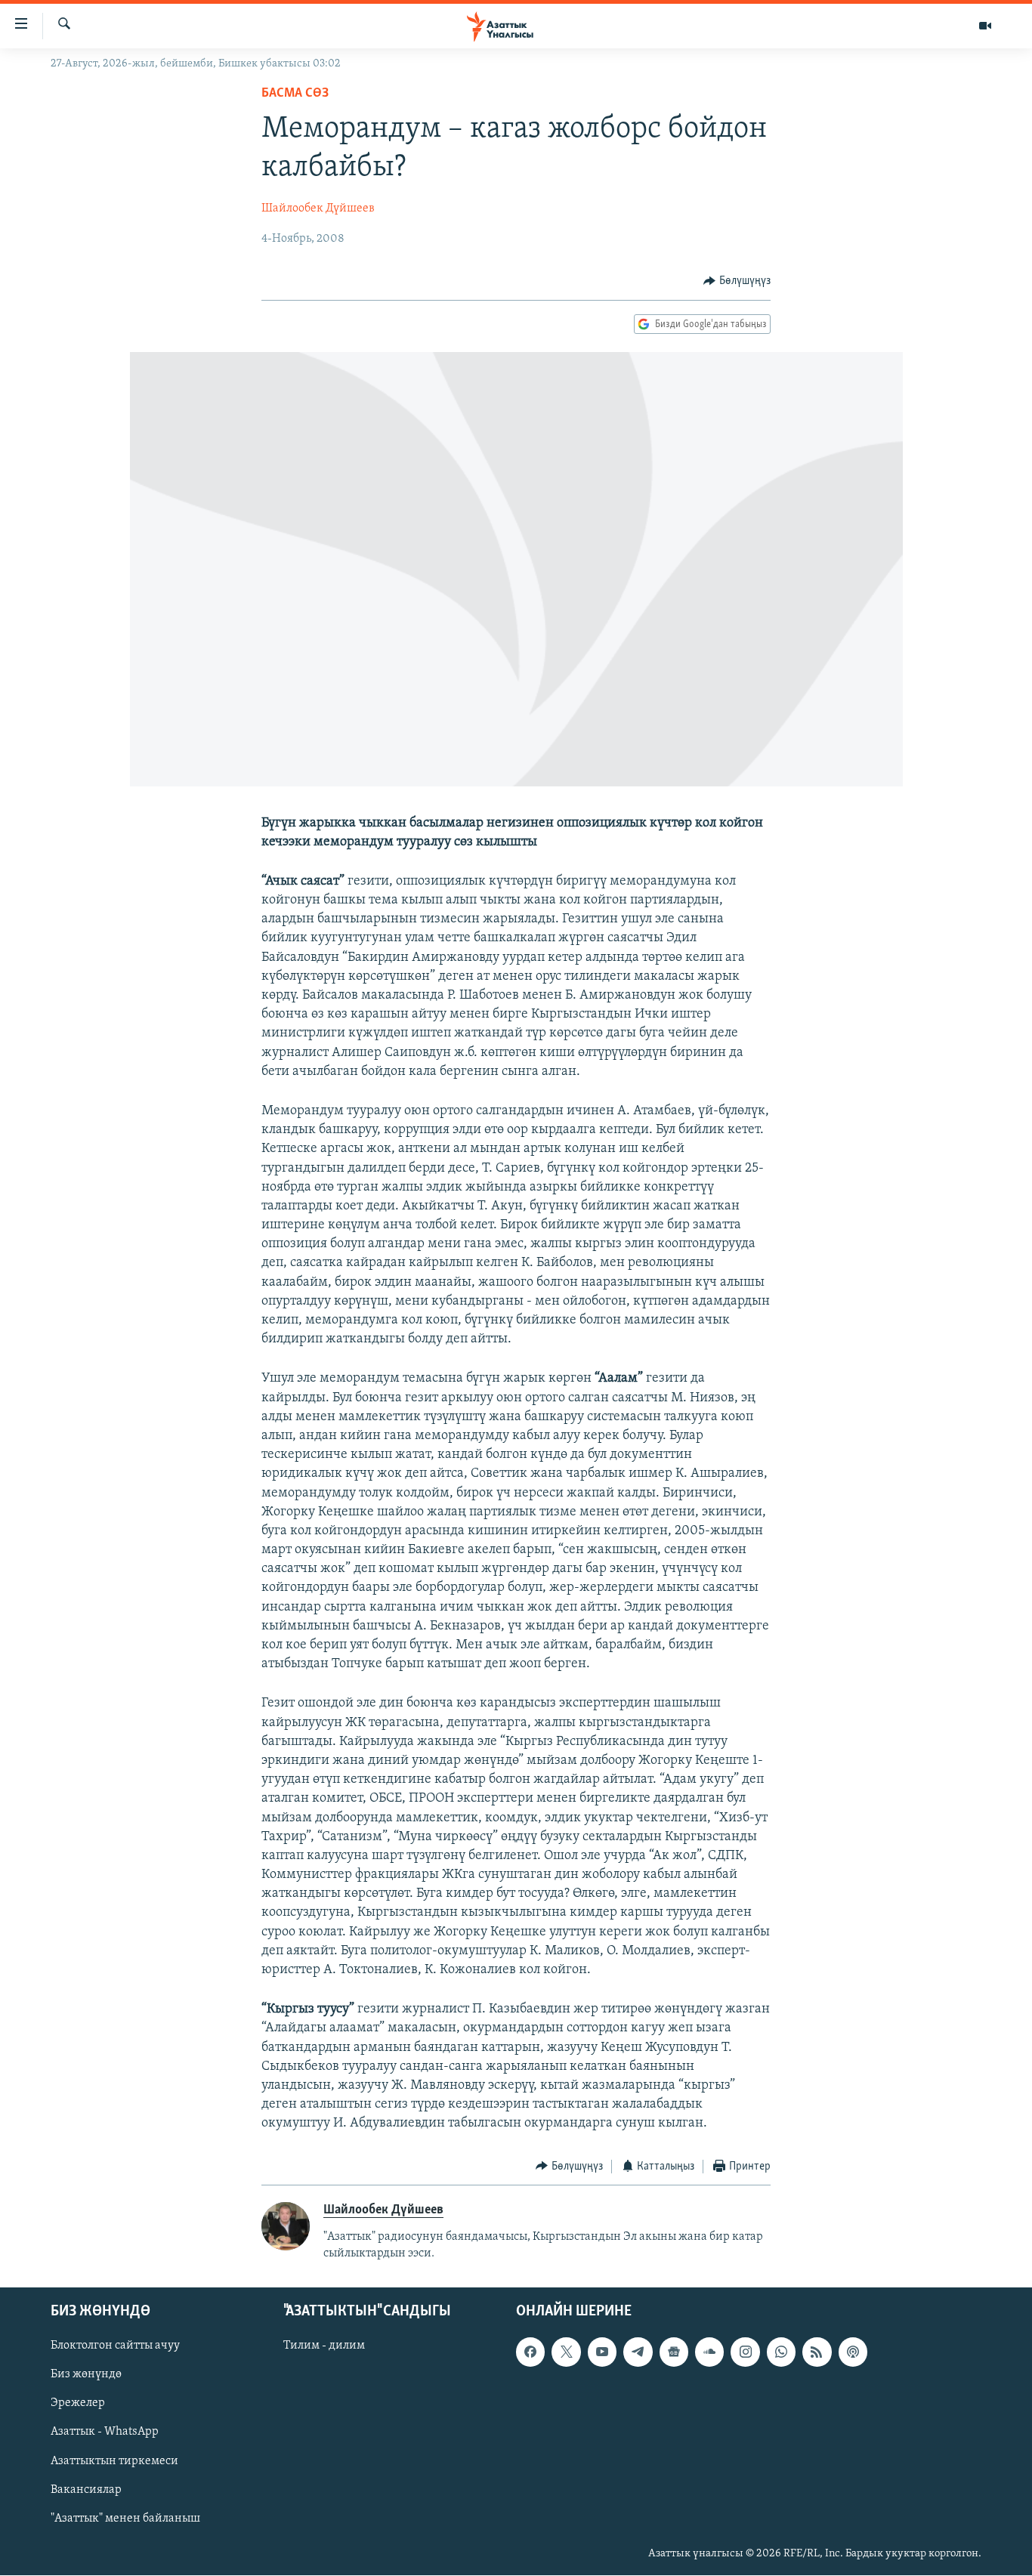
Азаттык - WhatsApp (105, 2432)
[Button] (737, 281)
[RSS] (817, 2352)
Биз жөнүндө (86, 2375)
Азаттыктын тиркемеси (114, 2461)
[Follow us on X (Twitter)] (566, 2352)
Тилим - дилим (324, 2346)
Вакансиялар (86, 2490)
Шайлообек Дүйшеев (318, 208)
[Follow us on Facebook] (530, 2352)
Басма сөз (295, 94)
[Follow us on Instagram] (745, 2352)
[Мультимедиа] (985, 26)
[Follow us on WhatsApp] (781, 2352)
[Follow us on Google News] (674, 2352)
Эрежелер (78, 2404)
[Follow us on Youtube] (602, 2352)
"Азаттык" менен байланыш (125, 2519)
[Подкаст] (853, 2352)
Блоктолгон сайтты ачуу (115, 2346)
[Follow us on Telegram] (638, 2352)
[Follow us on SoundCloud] (709, 2352)
